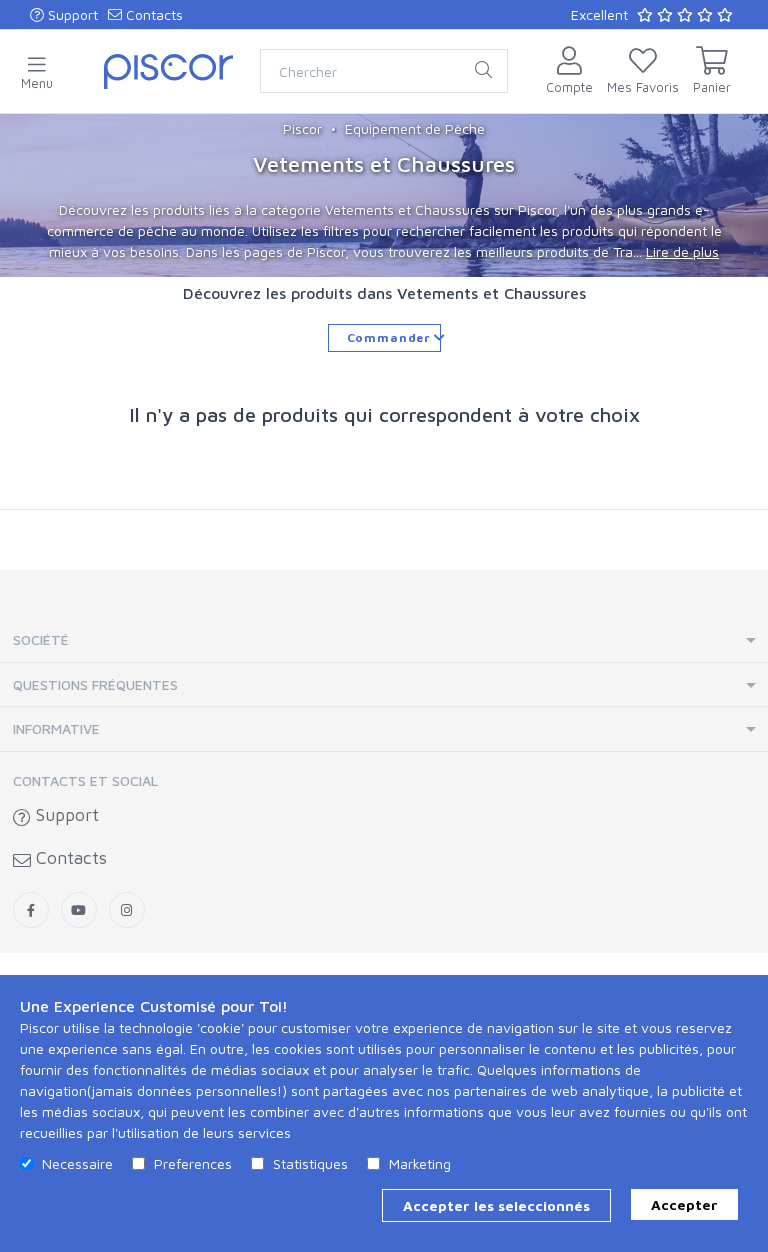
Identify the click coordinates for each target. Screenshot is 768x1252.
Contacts (152, 14)
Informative (56, 728)
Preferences (193, 1163)
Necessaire (77, 1163)
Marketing (420, 1163)
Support (71, 14)
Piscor (302, 128)
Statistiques (310, 1163)
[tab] (384, 640)
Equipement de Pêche (415, 128)
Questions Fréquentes (95, 684)
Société (41, 639)
